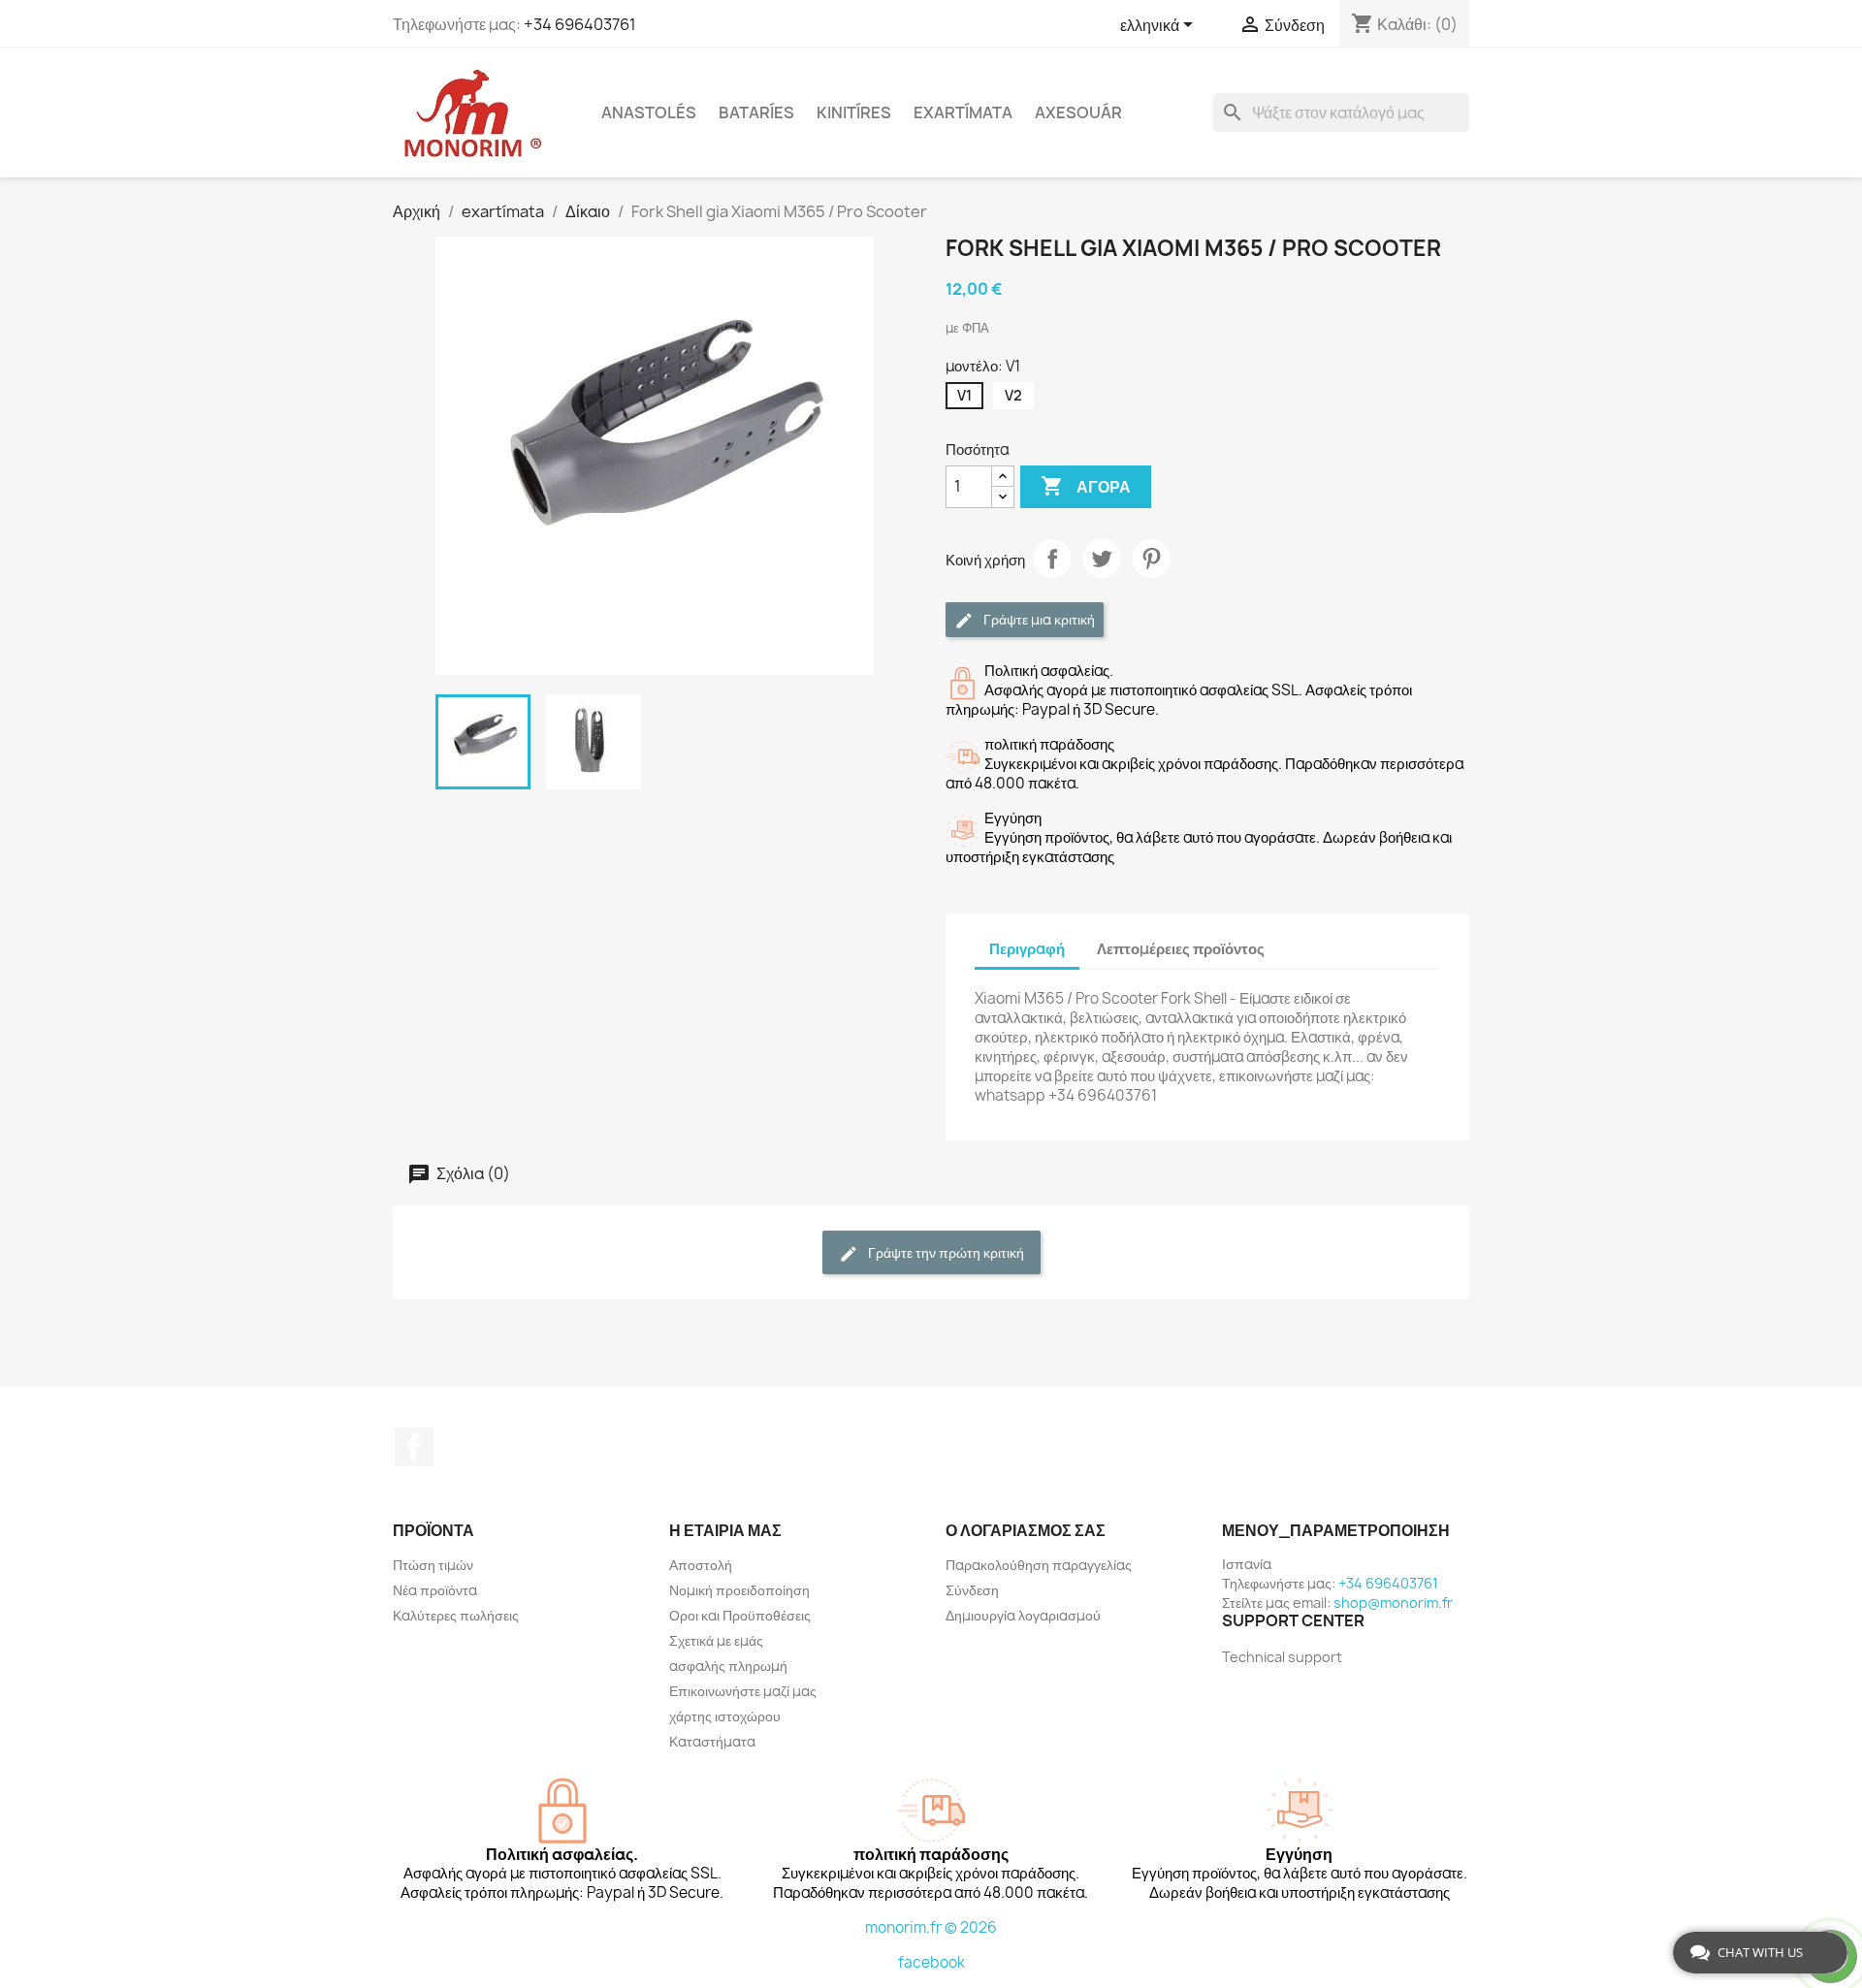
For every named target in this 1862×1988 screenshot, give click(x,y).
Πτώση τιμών (433, 1565)
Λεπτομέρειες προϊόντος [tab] (1181, 949)
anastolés (649, 112)
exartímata (963, 112)
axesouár (1078, 112)
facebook (931, 1962)
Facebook (414, 1447)
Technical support (1282, 1657)
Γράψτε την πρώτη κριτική (945, 1252)
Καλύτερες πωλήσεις (456, 1615)
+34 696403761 (580, 24)
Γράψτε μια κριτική (1038, 619)
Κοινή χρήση (1052, 559)
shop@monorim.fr (1393, 1603)
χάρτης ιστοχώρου (725, 1716)
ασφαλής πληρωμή (728, 1666)
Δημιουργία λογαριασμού (1023, 1615)
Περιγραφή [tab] (1027, 949)
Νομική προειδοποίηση (739, 1590)
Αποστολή (701, 1565)
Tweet (1102, 559)
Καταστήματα (712, 1741)
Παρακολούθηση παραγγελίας (1039, 1565)
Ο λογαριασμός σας (1026, 1530)
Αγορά (1086, 486)
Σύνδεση (972, 1590)
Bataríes (756, 112)
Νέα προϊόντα (435, 1590)
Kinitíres (854, 112)
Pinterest (1151, 559)
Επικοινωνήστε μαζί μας (743, 1691)
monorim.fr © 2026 (931, 1927)
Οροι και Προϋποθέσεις (740, 1615)
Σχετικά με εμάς (716, 1640)
